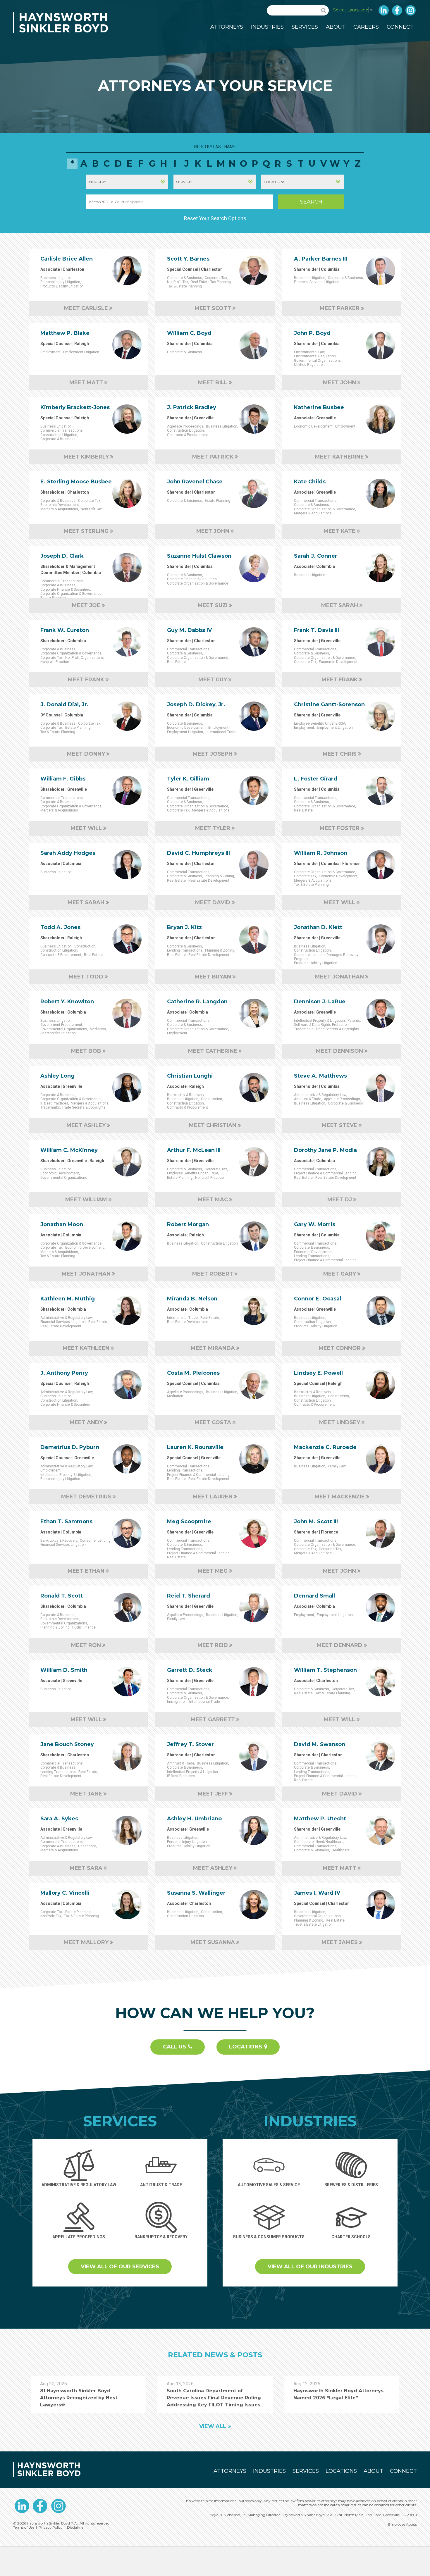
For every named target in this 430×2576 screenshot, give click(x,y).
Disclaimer (76, 2527)
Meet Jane (86, 1794)
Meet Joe (86, 605)
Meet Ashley (86, 1125)
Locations (246, 2047)
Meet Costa (213, 1422)
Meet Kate (339, 531)
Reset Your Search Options (215, 218)
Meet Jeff (213, 1794)
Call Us (174, 2047)
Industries (267, 27)
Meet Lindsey (340, 1422)
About (336, 27)
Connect (400, 27)
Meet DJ (340, 1200)
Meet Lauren (213, 1497)
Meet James (340, 1942)
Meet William (86, 1200)
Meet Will (86, 828)
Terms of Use (24, 2527)
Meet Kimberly (86, 457)
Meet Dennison (339, 1051)
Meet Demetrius (86, 1497)
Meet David (213, 902)
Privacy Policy (51, 2527)
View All (213, 2426)
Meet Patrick (213, 457)
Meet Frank (86, 680)
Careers (366, 27)
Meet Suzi (213, 605)
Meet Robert (213, 1274)
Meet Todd (86, 977)
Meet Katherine (339, 457)
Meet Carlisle (86, 308)
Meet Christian (213, 1125)
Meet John (339, 382)
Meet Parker (340, 308)
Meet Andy (86, 1422)
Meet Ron (86, 1645)
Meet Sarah (340, 605)
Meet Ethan (86, 1571)
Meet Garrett (213, 1719)
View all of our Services (120, 2267)
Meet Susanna (213, 1942)
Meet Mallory (86, 1942)
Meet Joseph (213, 754)
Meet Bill (213, 382)
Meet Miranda (213, 1348)
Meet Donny (86, 754)
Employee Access (403, 2524)
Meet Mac (213, 1200)
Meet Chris (340, 754)
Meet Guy (213, 680)
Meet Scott (213, 308)
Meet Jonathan (339, 977)
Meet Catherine (213, 1051)
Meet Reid (213, 1645)
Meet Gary (340, 1274)
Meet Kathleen (86, 1348)
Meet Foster (340, 828)
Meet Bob (86, 1051)
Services (305, 27)
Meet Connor (340, 1348)
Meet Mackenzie (340, 1497)
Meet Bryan (213, 977)
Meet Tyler (213, 828)
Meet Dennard (340, 1645)
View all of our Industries (310, 2267)
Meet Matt (86, 382)
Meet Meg (213, 1571)
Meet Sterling (86, 531)
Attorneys (227, 27)
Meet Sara (86, 1868)
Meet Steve (339, 1125)
